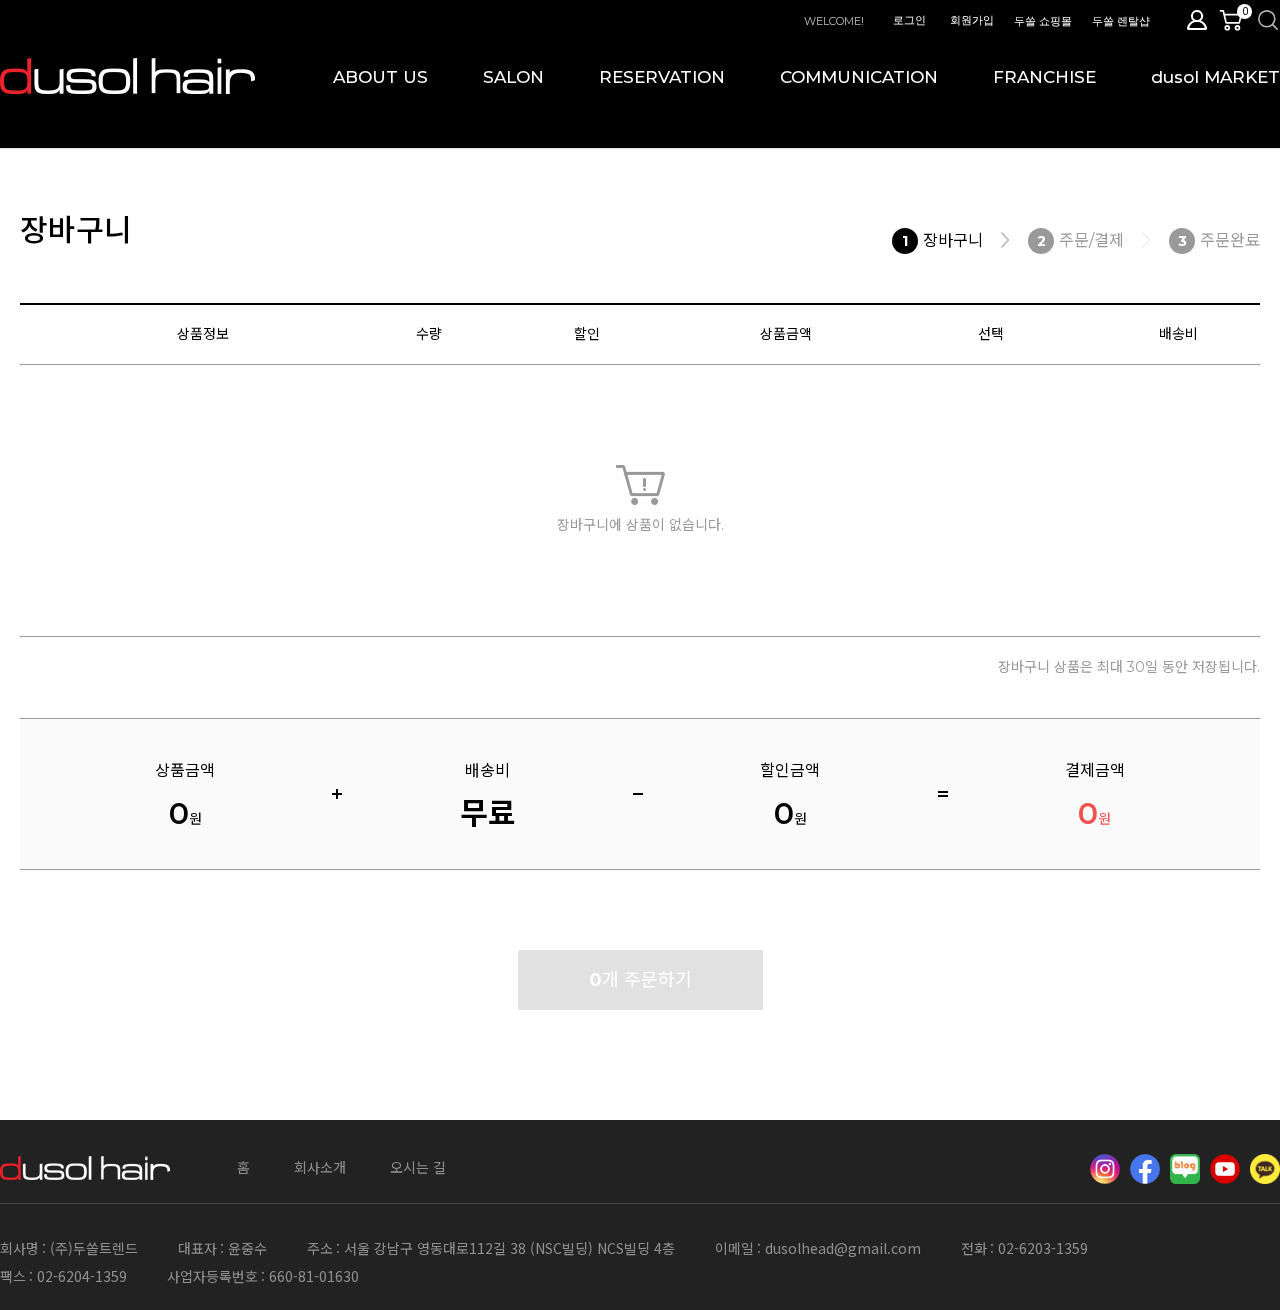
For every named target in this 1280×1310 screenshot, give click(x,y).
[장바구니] (1235, 19)
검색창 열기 (1268, 19)
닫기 (1256, 22)
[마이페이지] (1197, 19)
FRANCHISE (1044, 77)
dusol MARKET (1215, 77)
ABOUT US (380, 77)
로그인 (909, 20)
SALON (513, 77)
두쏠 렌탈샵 (1121, 21)
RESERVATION (662, 77)
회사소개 (320, 1167)
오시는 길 (418, 1167)
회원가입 (972, 20)
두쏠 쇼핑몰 (1043, 21)
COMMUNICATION (859, 77)
